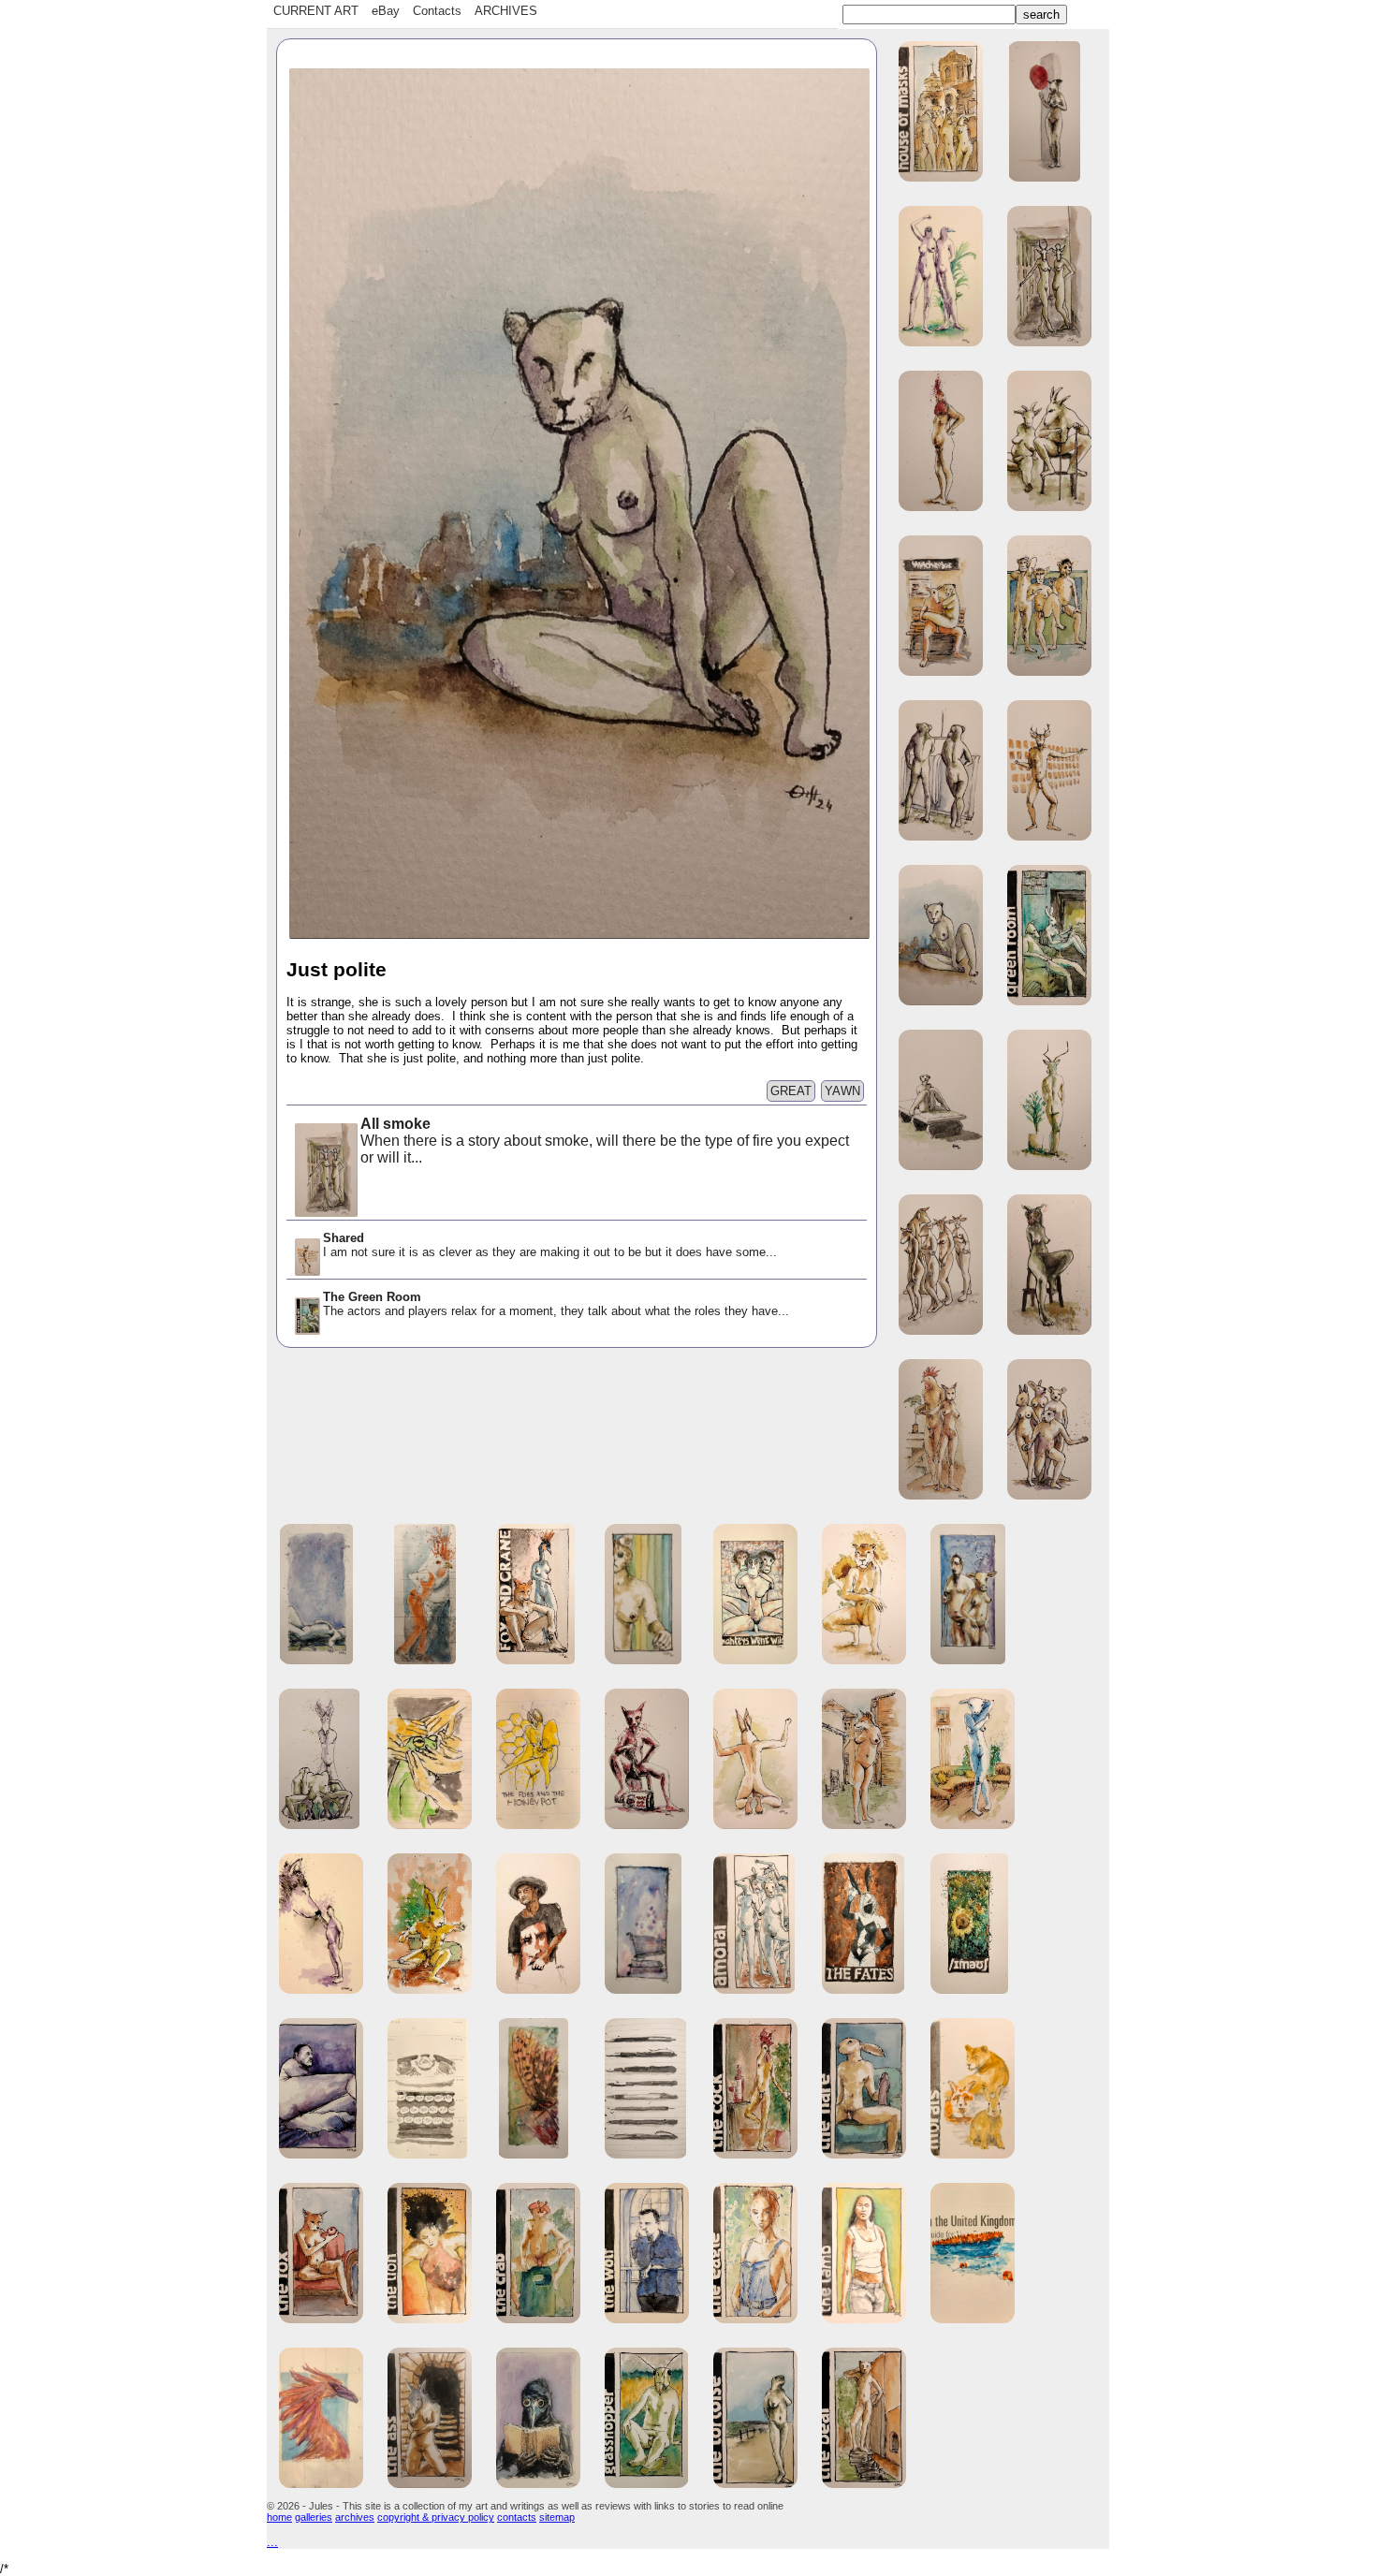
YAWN (842, 1091)
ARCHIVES (506, 11)
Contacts (437, 11)
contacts (517, 2517)
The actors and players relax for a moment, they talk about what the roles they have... (556, 1304)
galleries (314, 2517)
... (272, 2542)
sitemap (557, 2517)
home (279, 2517)
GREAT (791, 1091)
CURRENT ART (316, 11)
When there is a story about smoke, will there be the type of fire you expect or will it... (605, 1141)
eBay (386, 11)
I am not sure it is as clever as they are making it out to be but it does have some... (550, 1245)
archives (355, 2517)
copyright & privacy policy (436, 2517)
